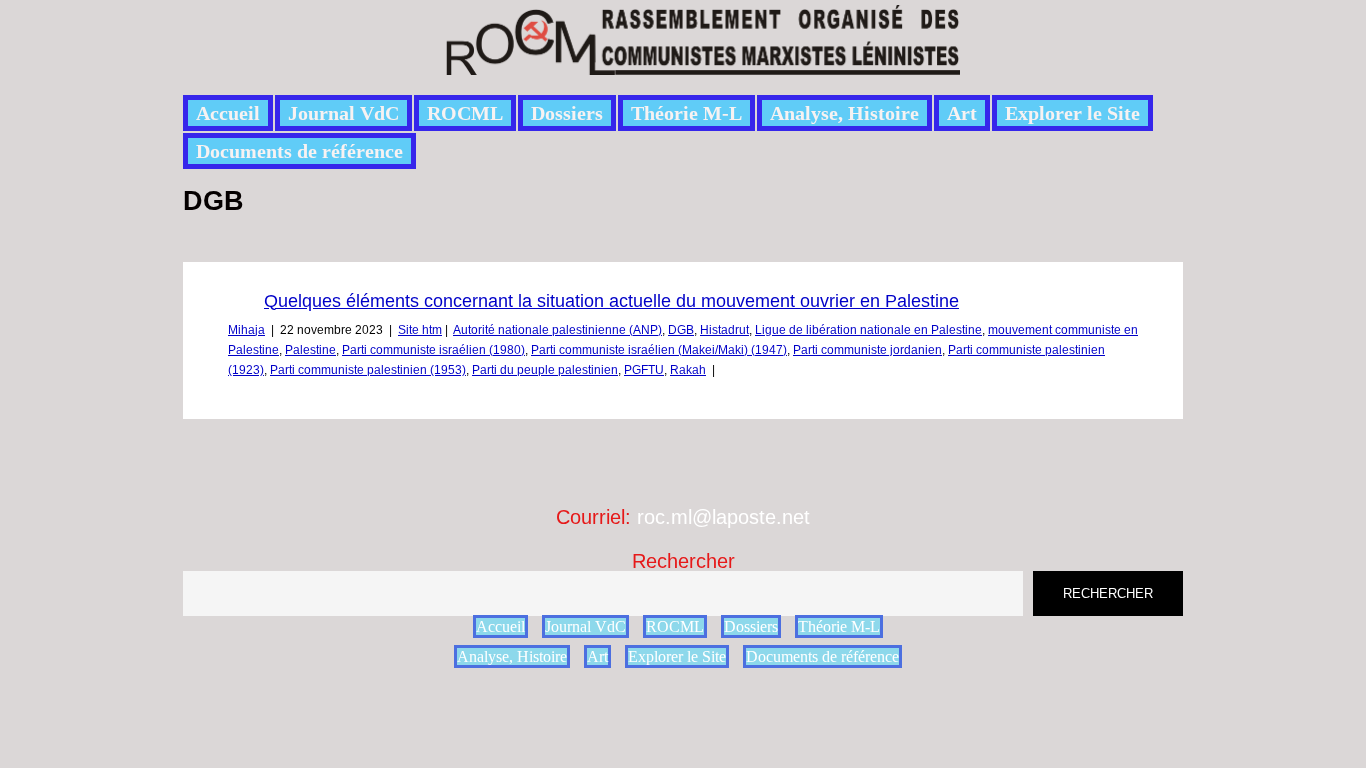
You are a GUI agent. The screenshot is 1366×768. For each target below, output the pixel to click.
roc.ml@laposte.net (723, 517)
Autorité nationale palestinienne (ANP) (557, 330)
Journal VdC (343, 113)
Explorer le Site (1072, 113)
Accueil (228, 113)
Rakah (688, 370)
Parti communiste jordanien (867, 350)
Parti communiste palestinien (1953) (368, 370)
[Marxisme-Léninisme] (701, 63)
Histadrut (724, 330)
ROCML (465, 113)
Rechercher (683, 561)
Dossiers (567, 113)
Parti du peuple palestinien (545, 370)
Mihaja (246, 330)
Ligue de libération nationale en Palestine (868, 330)
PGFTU (644, 370)
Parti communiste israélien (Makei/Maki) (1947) (659, 350)
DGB (681, 330)
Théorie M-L (686, 113)
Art (962, 113)
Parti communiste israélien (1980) (433, 350)
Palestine (310, 350)
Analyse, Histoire (844, 113)
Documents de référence (299, 151)
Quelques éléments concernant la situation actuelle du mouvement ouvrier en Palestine (611, 301)
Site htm (420, 330)
